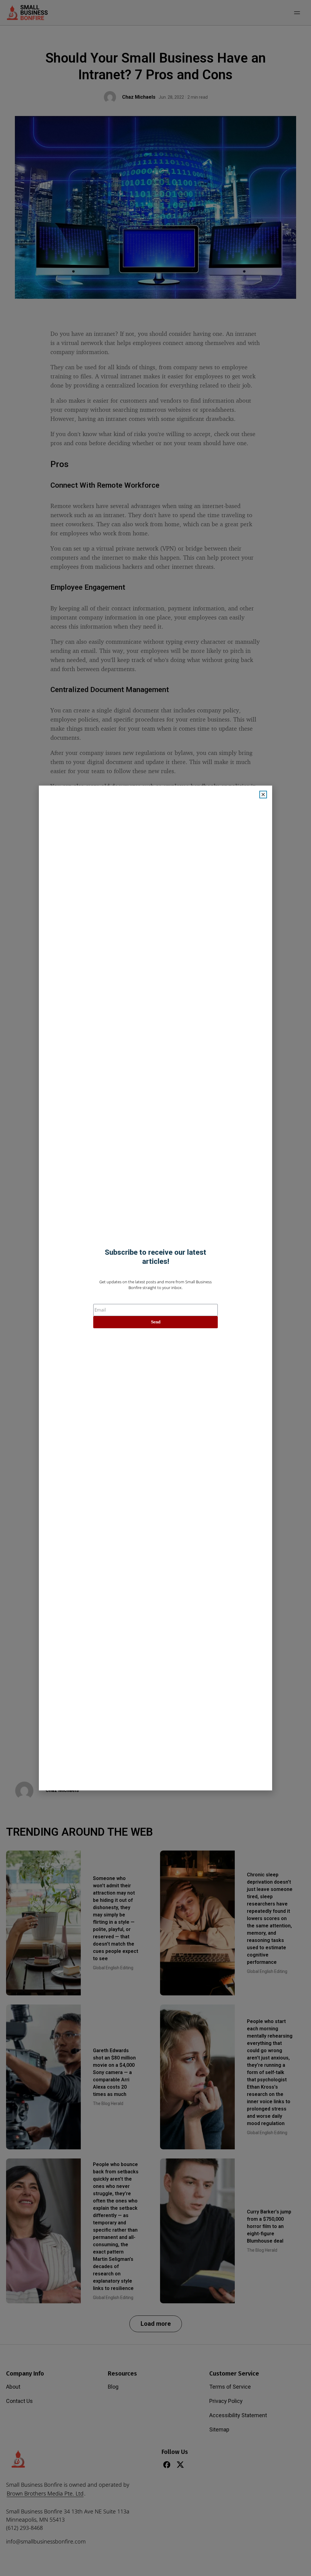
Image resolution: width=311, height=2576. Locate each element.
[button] (263, 795)
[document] (155, 1288)
